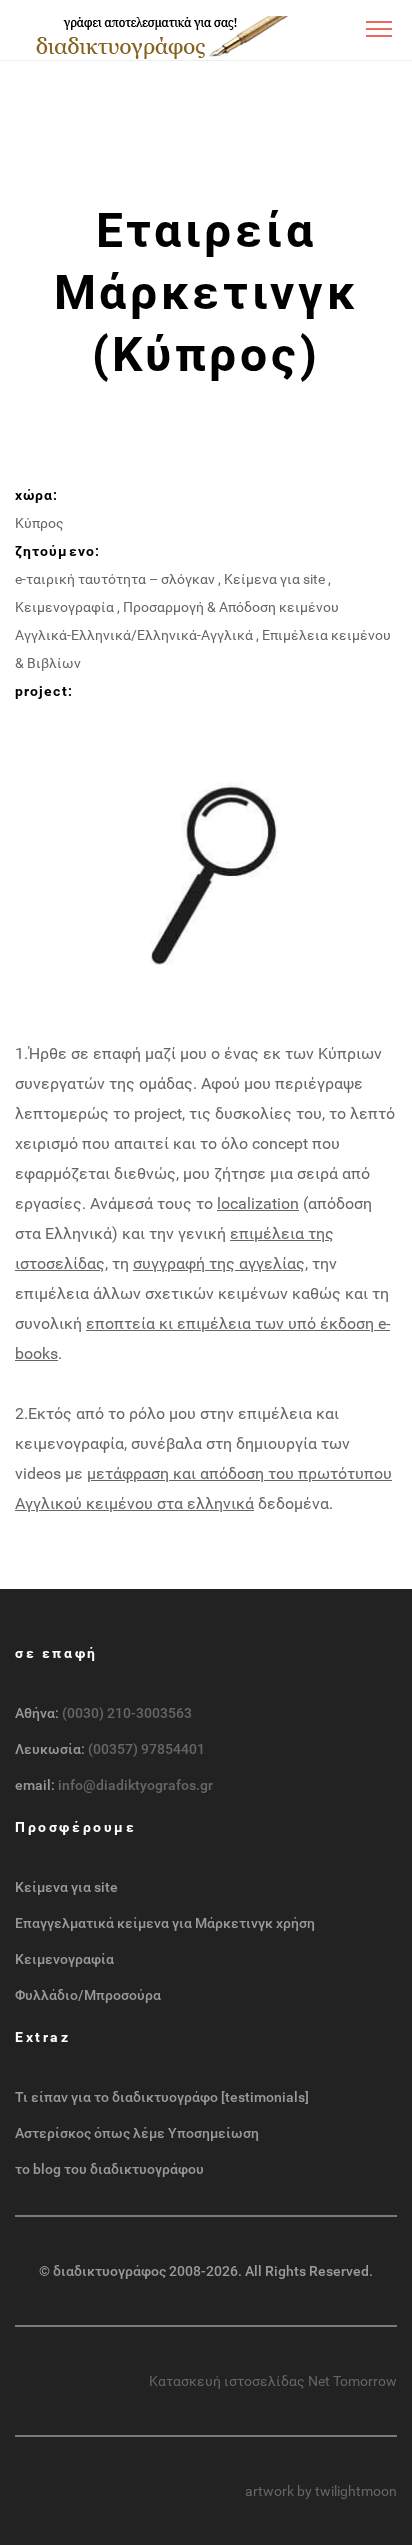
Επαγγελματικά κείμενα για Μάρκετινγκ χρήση (165, 1923)
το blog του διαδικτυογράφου (109, 2169)
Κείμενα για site (274, 579)
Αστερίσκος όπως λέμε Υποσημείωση (137, 2133)
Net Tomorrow (352, 2381)
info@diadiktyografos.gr (135, 1785)
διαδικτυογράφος (109, 2271)
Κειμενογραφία (64, 607)
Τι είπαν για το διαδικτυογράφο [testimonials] (162, 2097)
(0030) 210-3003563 (127, 1713)
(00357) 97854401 (146, 1749)
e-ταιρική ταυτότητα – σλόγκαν (115, 579)
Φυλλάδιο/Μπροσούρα (88, 1995)
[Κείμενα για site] (156, 36)
